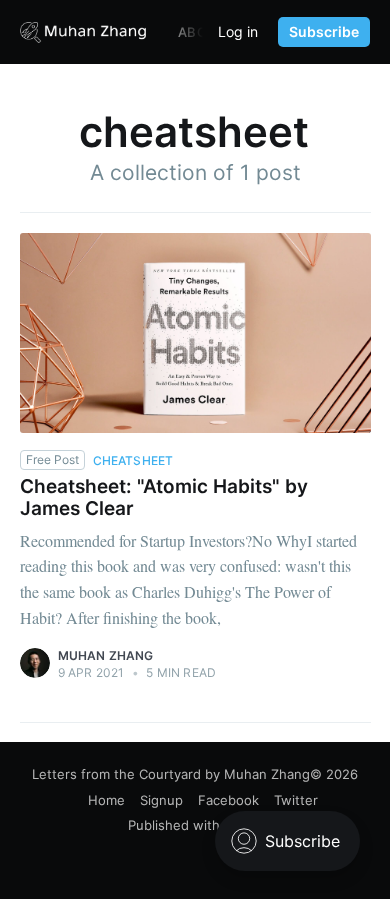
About (201, 32)
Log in (238, 32)
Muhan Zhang (106, 655)
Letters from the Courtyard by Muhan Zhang (171, 774)
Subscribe (324, 31)
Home (106, 800)
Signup (161, 800)
